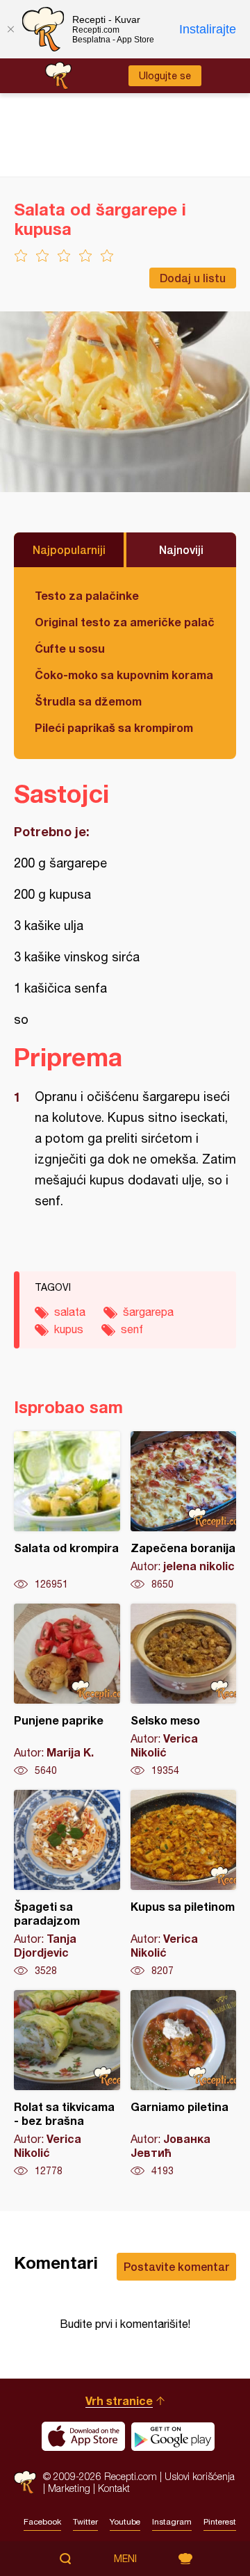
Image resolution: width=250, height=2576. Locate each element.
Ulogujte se (165, 76)
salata (70, 1312)
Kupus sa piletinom (184, 1884)
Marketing (69, 2488)
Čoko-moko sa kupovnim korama (124, 675)
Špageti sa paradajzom (67, 1884)
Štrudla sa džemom (88, 701)
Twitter (85, 2522)
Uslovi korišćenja (200, 2476)
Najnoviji (181, 549)
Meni (125, 2559)
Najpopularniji (69, 549)
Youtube (125, 2522)
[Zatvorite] (10, 29)
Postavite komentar (176, 2266)
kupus (69, 1329)
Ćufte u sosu (70, 648)
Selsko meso (184, 1690)
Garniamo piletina (184, 2084)
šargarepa (148, 1312)
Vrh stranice (119, 2400)
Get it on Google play (173, 2436)
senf (132, 1329)
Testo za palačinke (87, 595)
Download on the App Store (83, 2436)
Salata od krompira (67, 1511)
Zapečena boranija (184, 1511)
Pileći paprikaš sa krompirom (114, 727)
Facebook (42, 2522)
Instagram (172, 2522)
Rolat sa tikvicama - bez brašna (67, 2084)
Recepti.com (25, 2482)
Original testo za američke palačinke (125, 622)
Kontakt (114, 2488)
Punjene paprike (67, 1690)
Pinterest (220, 2522)
